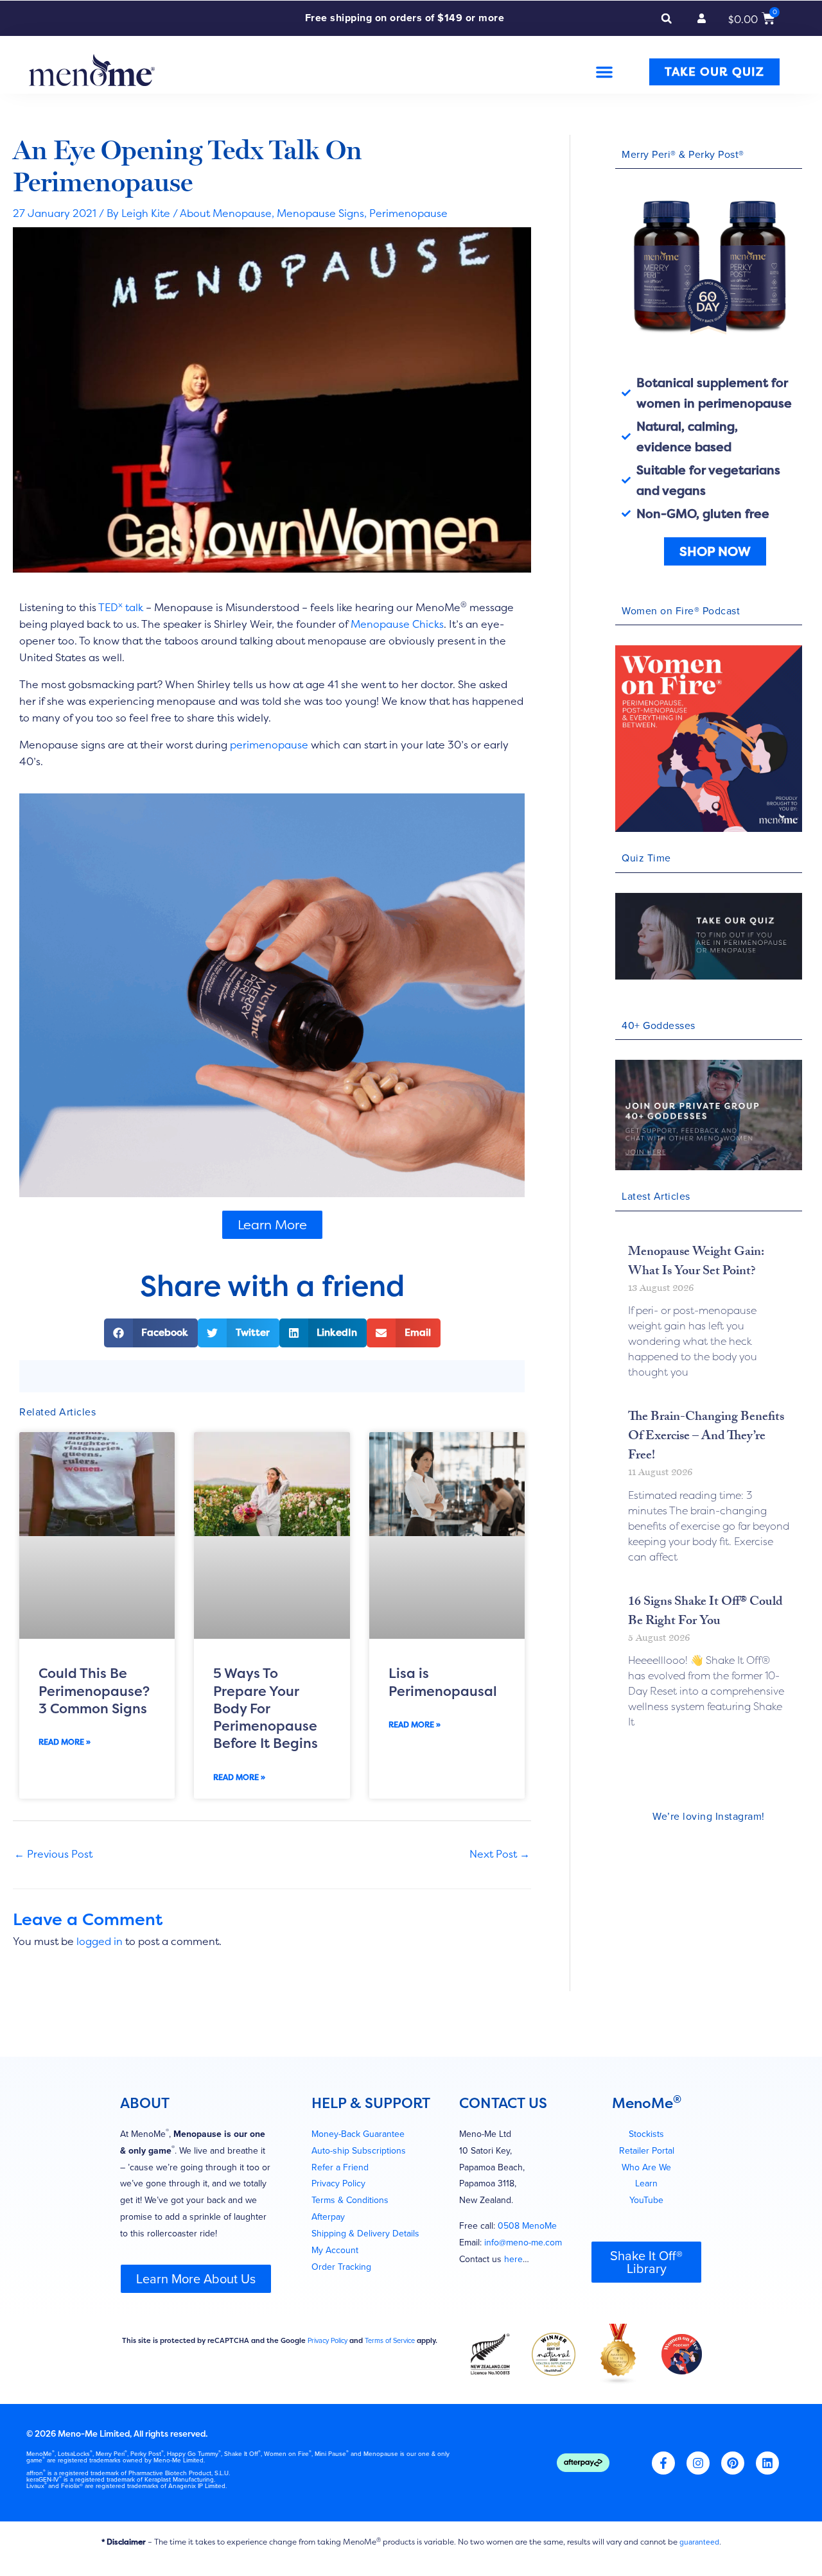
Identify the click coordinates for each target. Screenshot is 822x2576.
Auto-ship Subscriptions (359, 2138)
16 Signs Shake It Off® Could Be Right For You (705, 1612)
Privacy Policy (338, 2171)
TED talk (121, 607)
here (513, 2247)
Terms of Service (390, 2328)
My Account (335, 2238)
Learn (646, 2171)
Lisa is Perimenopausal (443, 1682)
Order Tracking (341, 2254)
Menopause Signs (320, 213)
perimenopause (269, 745)
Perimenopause (408, 213)
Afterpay (328, 2205)
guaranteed (699, 2530)
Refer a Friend (340, 2155)
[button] (667, 19)
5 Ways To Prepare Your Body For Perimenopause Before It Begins (266, 1708)
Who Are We (646, 2155)
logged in (100, 1928)
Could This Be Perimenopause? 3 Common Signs (94, 1691)
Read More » (65, 1742)
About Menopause (226, 213)
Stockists (646, 2121)
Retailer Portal (647, 2138)
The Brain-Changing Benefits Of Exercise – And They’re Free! (706, 1437)
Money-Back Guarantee (358, 2121)
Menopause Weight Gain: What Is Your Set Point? (696, 1263)
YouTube (646, 2188)
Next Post (500, 1854)
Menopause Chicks (397, 624)
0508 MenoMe (527, 2214)
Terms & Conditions (350, 2188)
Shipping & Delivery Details (365, 2221)
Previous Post (53, 1854)
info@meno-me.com (523, 2230)
